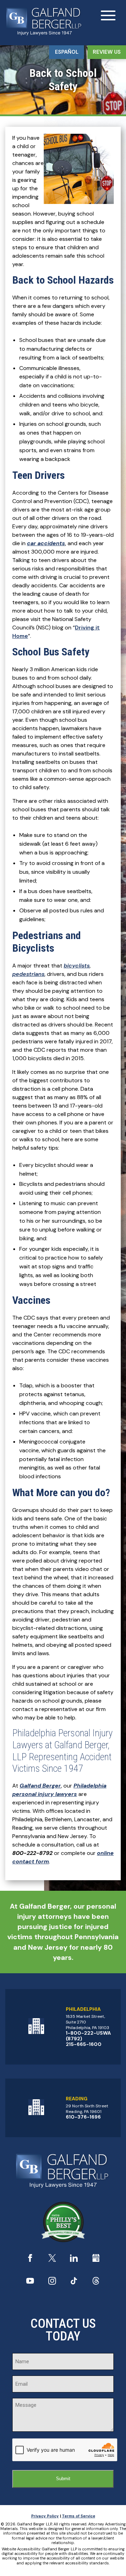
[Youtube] (30, 2283)
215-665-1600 (84, 2044)
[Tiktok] (74, 2283)
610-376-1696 (83, 2117)
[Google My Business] (96, 2260)
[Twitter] (52, 2260)
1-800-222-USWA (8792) (88, 2036)
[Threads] (96, 2283)
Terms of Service (79, 2516)
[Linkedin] (74, 2260)
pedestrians (28, 974)
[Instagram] (52, 2283)
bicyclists (77, 966)
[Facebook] (30, 2260)
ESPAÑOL (67, 52)
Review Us (107, 52)
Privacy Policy (45, 2516)
